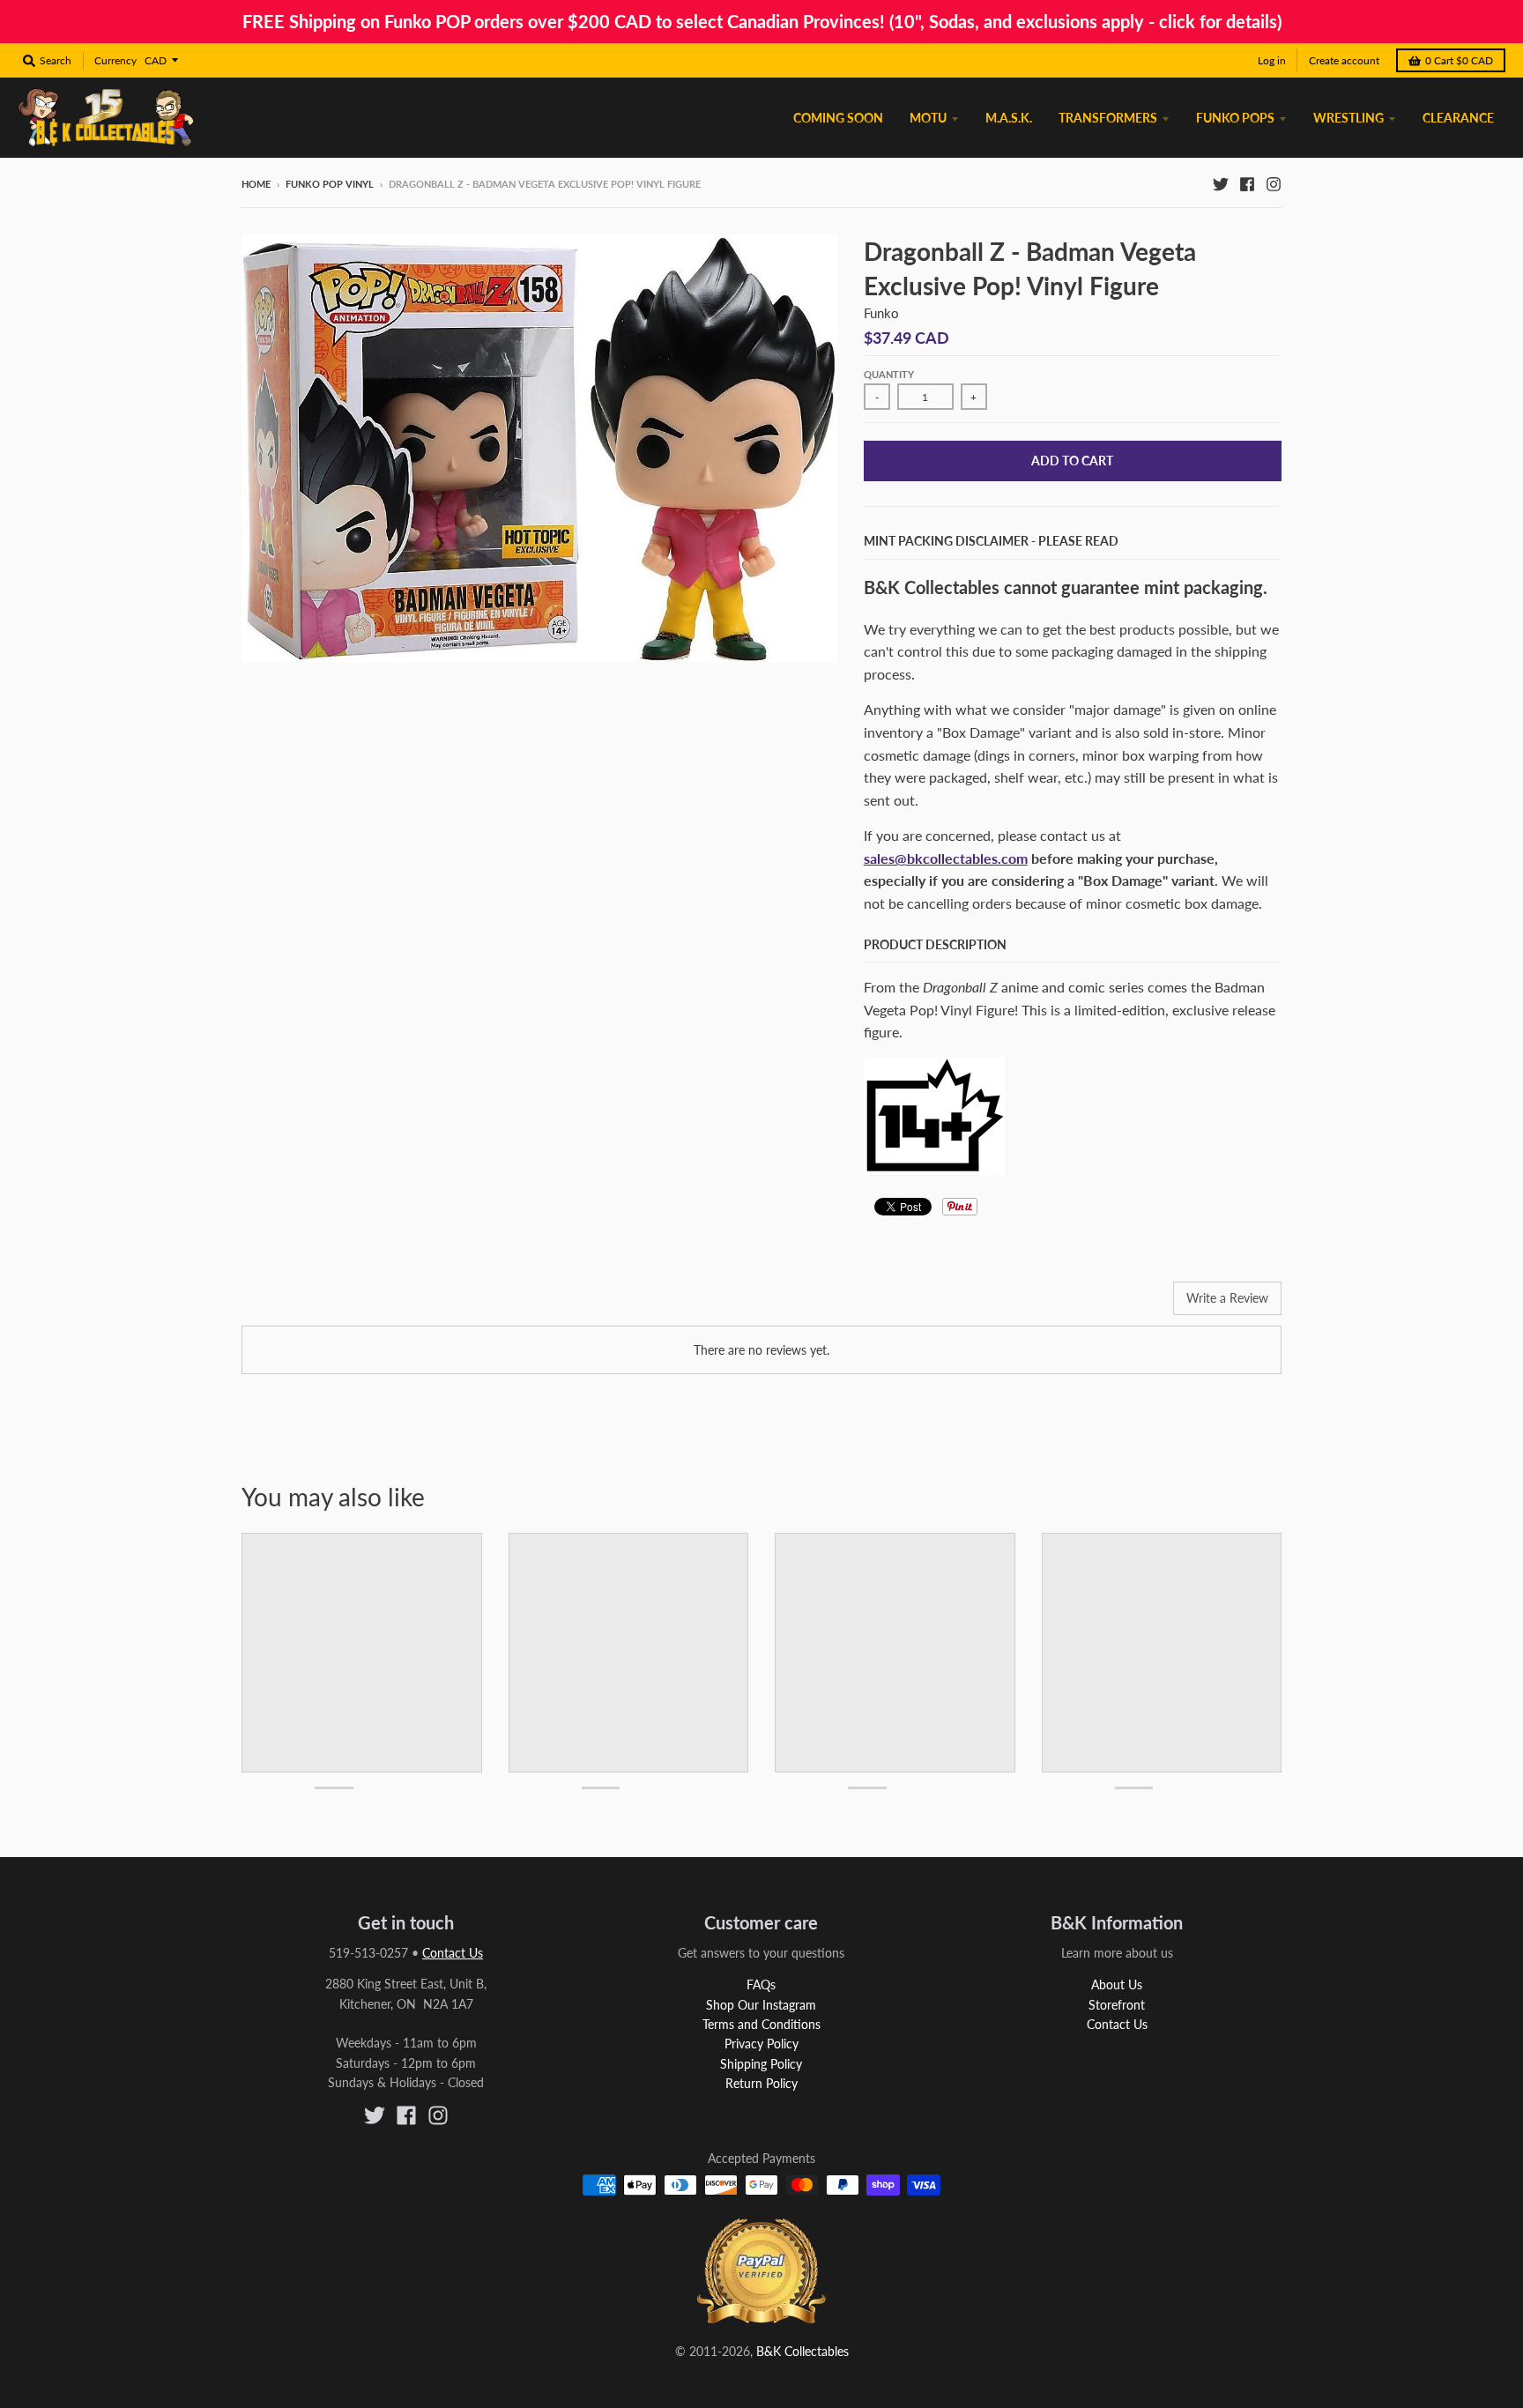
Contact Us (453, 1953)
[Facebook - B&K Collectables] (1247, 183)
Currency (115, 60)
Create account (1344, 60)
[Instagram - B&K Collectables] (1274, 183)
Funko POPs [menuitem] (1235, 118)
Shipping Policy (761, 2064)
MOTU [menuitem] (928, 118)
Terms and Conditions (761, 2024)
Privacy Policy (761, 2044)
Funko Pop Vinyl (330, 184)
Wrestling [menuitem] (1348, 118)
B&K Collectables (802, 2351)
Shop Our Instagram (761, 2005)
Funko (881, 313)
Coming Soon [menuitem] (838, 118)
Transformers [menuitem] (1108, 118)
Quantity (889, 374)
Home (256, 184)
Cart (1459, 60)
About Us (1117, 1984)
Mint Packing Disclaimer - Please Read (991, 541)
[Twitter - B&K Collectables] (1221, 183)
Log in (1272, 60)
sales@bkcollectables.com (946, 858)
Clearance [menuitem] (1458, 118)
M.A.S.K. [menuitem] (1009, 118)
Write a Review (1227, 1298)
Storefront (1117, 2005)
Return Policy (761, 2083)
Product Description (935, 944)
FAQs (761, 1984)
